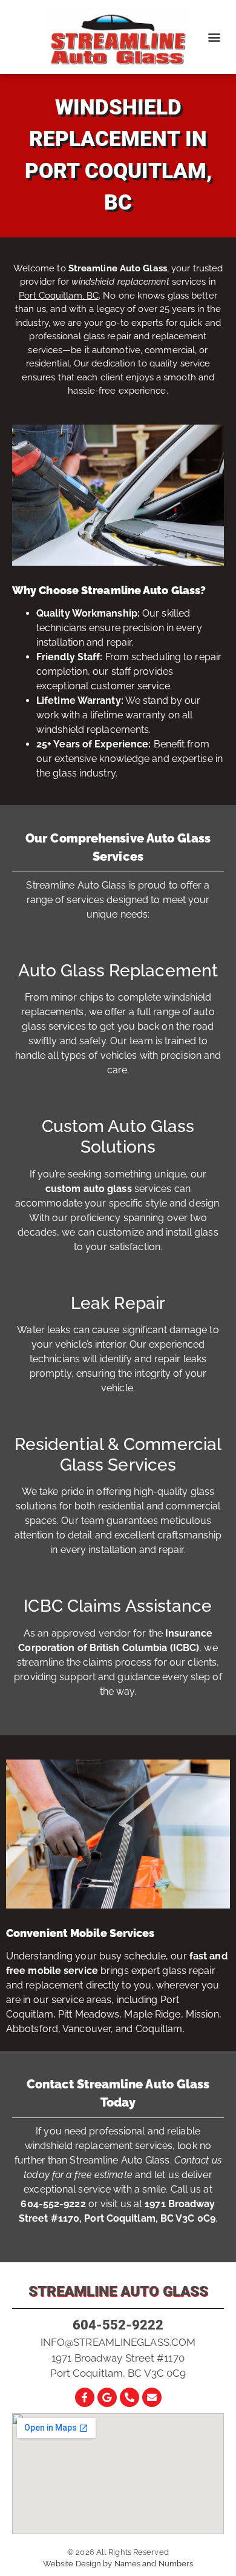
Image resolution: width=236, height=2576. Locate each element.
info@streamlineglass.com (118, 2342)
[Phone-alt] (129, 2397)
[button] (214, 37)
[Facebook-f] (85, 2397)
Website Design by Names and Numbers (118, 2564)
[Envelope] (152, 2397)
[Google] (107, 2397)
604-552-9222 (118, 2325)
